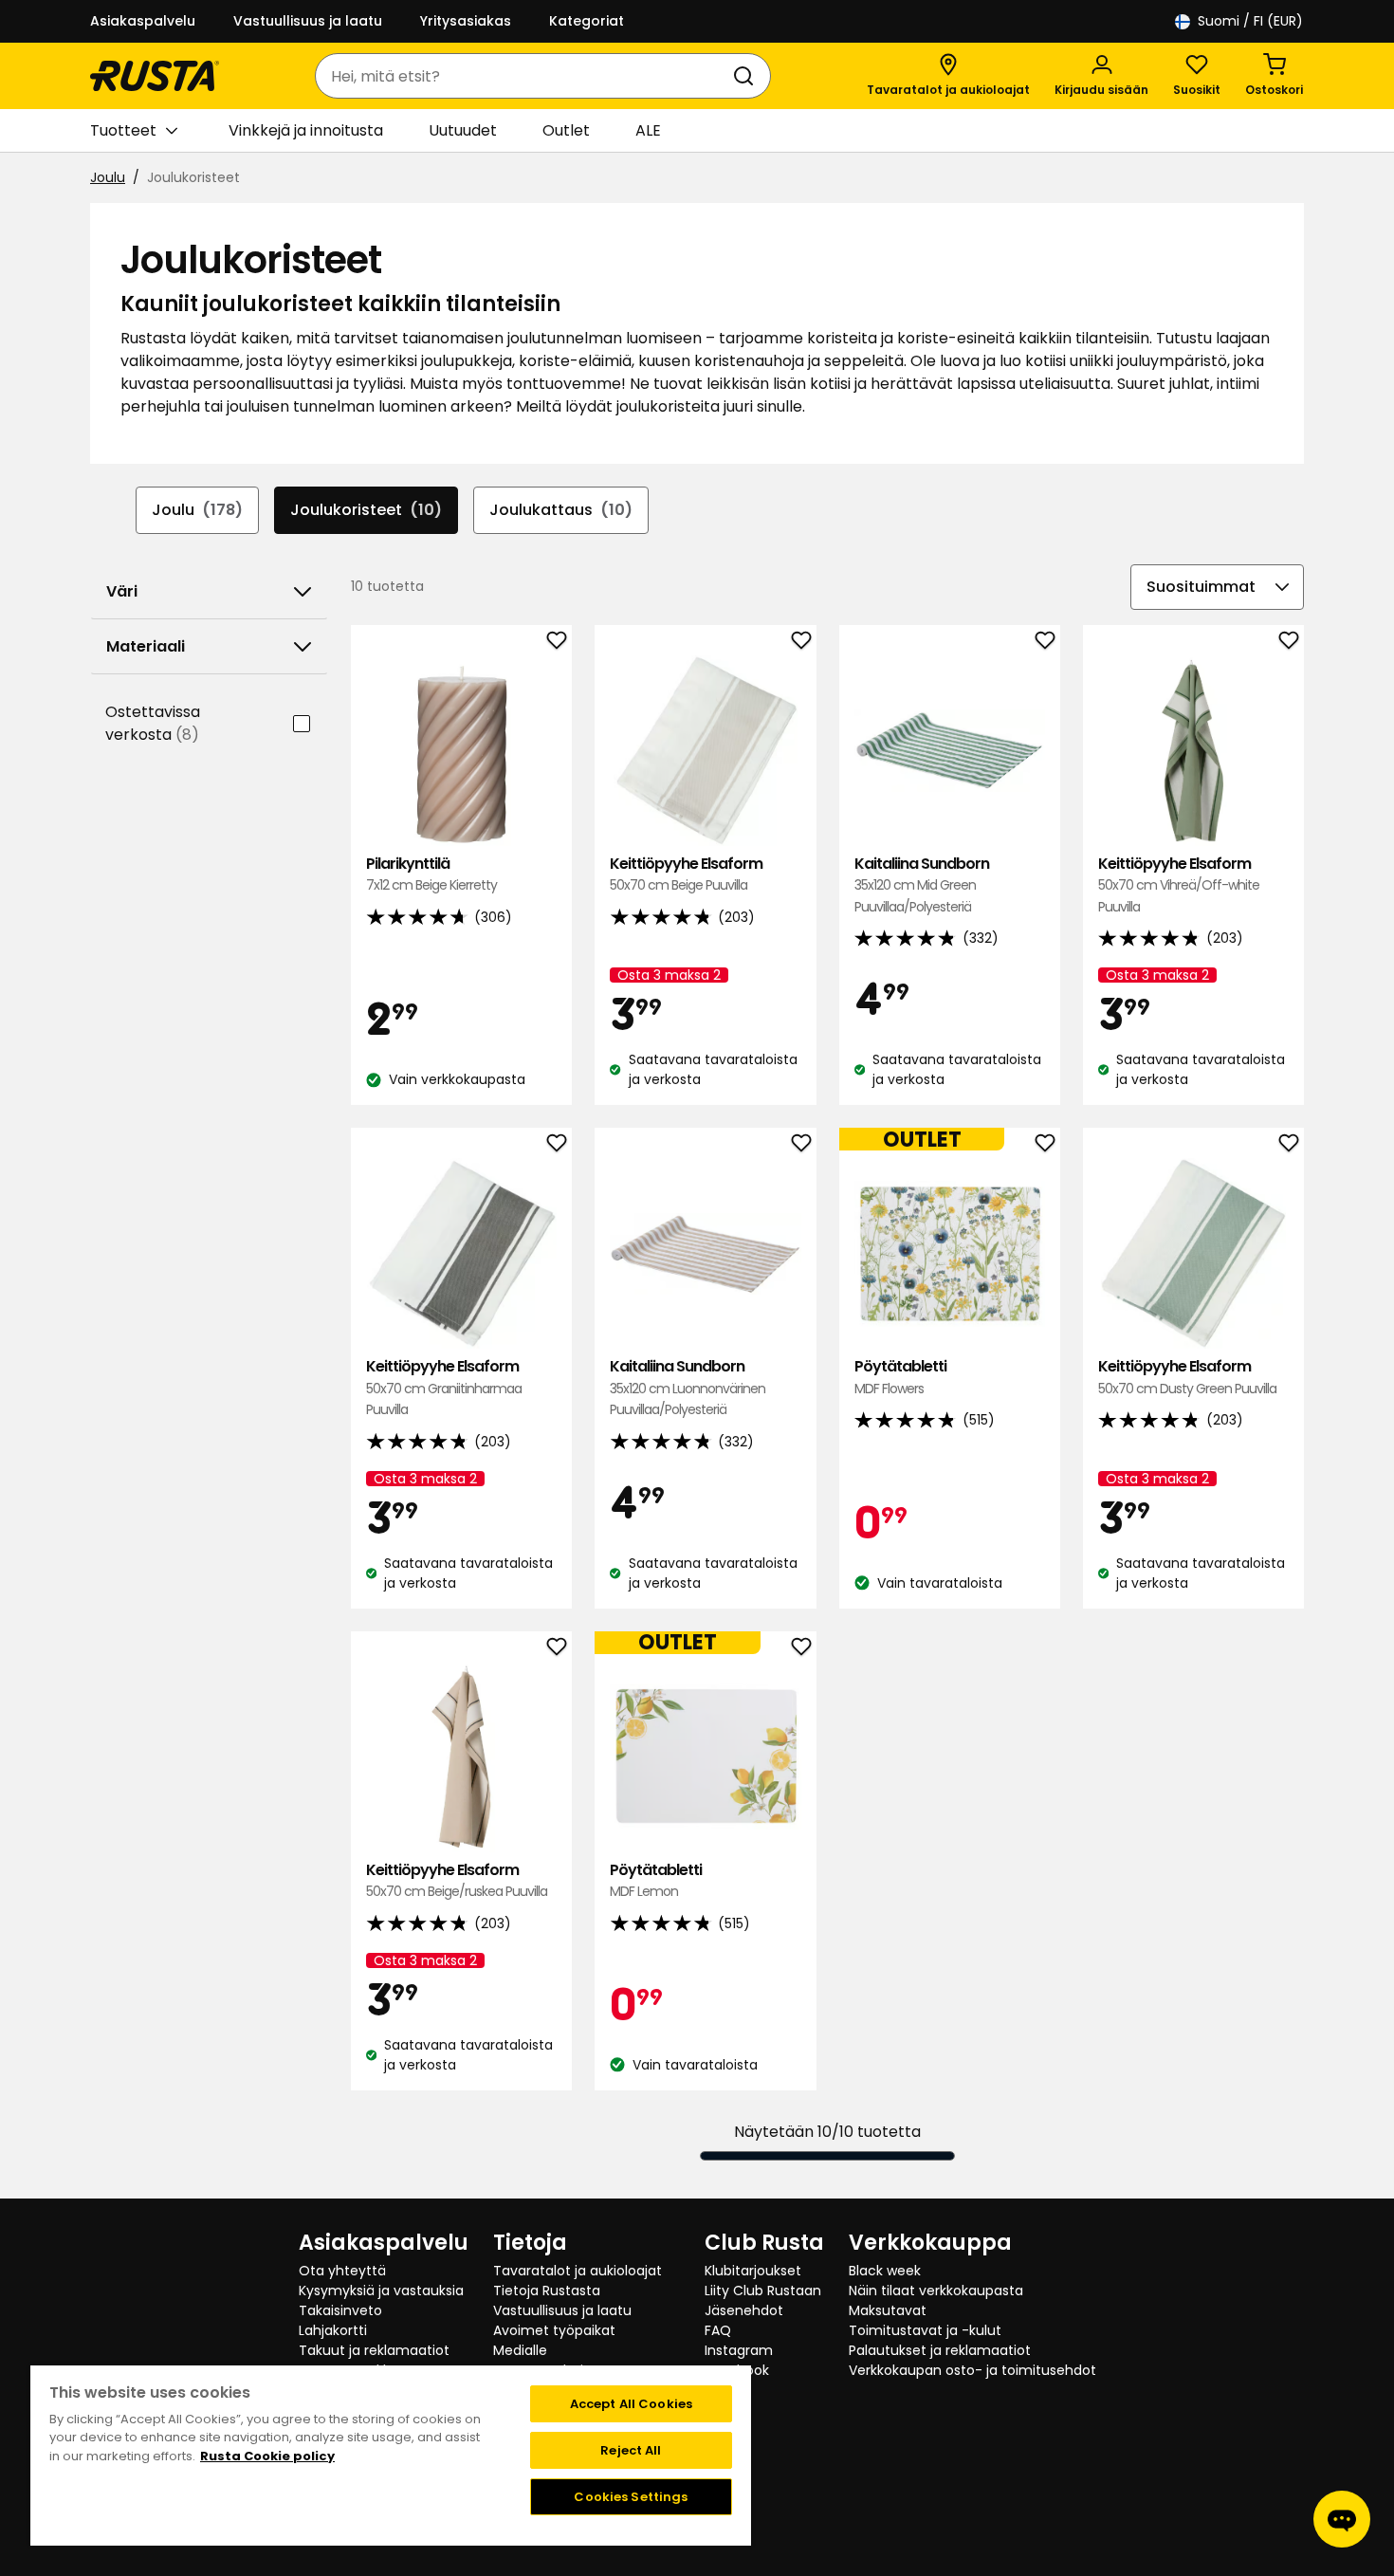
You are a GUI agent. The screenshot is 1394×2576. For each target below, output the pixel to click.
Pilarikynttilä (431, 874)
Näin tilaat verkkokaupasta (936, 2291)
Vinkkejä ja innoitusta (306, 130)
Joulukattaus (561, 510)
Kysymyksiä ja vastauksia (381, 2291)
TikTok (725, 2390)
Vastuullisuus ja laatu (308, 21)
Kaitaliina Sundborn (922, 885)
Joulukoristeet (366, 510)
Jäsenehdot (744, 2310)
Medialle (520, 2350)
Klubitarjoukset (753, 2271)
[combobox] (524, 76)
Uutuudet (463, 130)
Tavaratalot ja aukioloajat (578, 2271)
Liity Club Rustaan (763, 2291)
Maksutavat (888, 2310)
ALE (648, 130)
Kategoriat (587, 21)
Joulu (108, 177)
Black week (885, 2271)
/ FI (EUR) (1250, 21)
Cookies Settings (631, 2497)
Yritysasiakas (466, 21)
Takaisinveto (340, 2310)
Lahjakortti (333, 2330)
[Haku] (747, 76)
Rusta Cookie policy (267, 2456)
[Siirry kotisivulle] (155, 76)
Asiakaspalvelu (143, 21)
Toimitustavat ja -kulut (925, 2330)
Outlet (566, 130)
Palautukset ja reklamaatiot (940, 2350)
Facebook (737, 2370)
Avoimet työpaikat (554, 2330)
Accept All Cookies (631, 2404)
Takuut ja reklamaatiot (374, 2350)
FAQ (718, 2330)
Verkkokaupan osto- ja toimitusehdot (972, 2370)
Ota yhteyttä (342, 2271)
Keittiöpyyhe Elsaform (686, 874)
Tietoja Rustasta (547, 2291)
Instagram (739, 2350)
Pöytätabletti (900, 1377)
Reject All (631, 2450)
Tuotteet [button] (123, 130)
